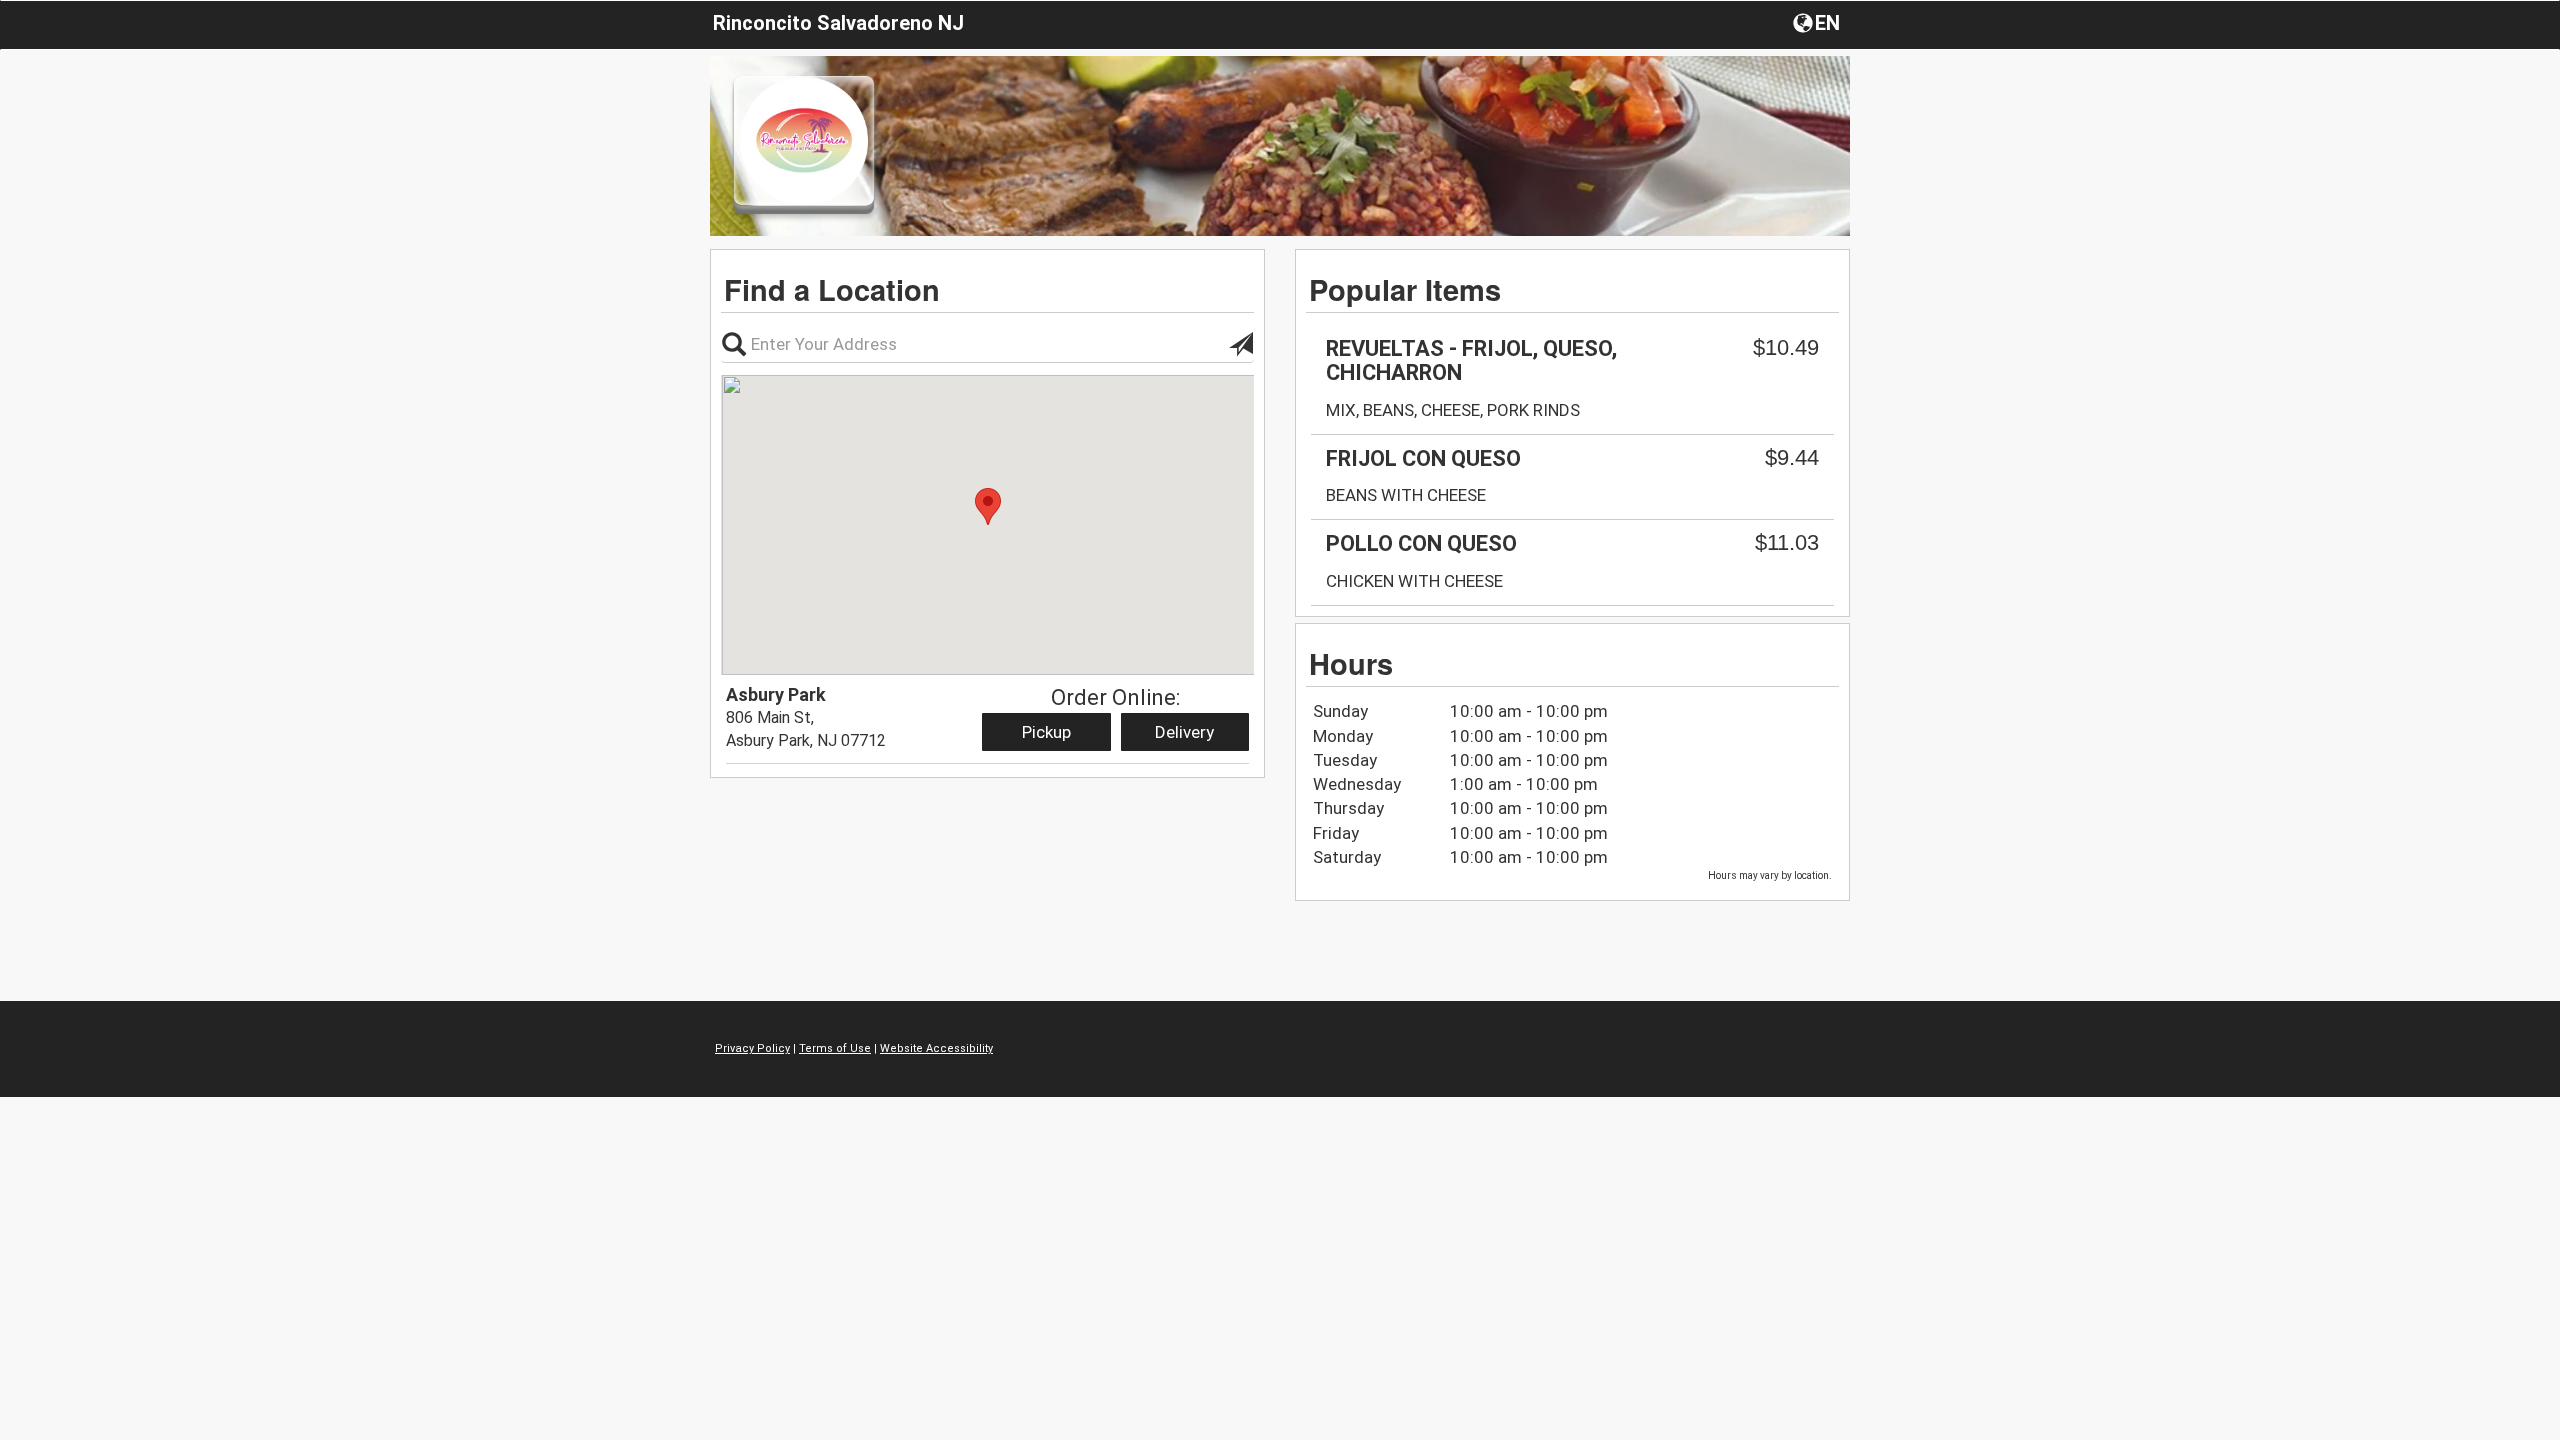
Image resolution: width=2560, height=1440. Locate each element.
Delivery (1184, 732)
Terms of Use (835, 1048)
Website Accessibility (936, 1048)
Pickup (1046, 732)
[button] (1818, 22)
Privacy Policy (752, 1048)
